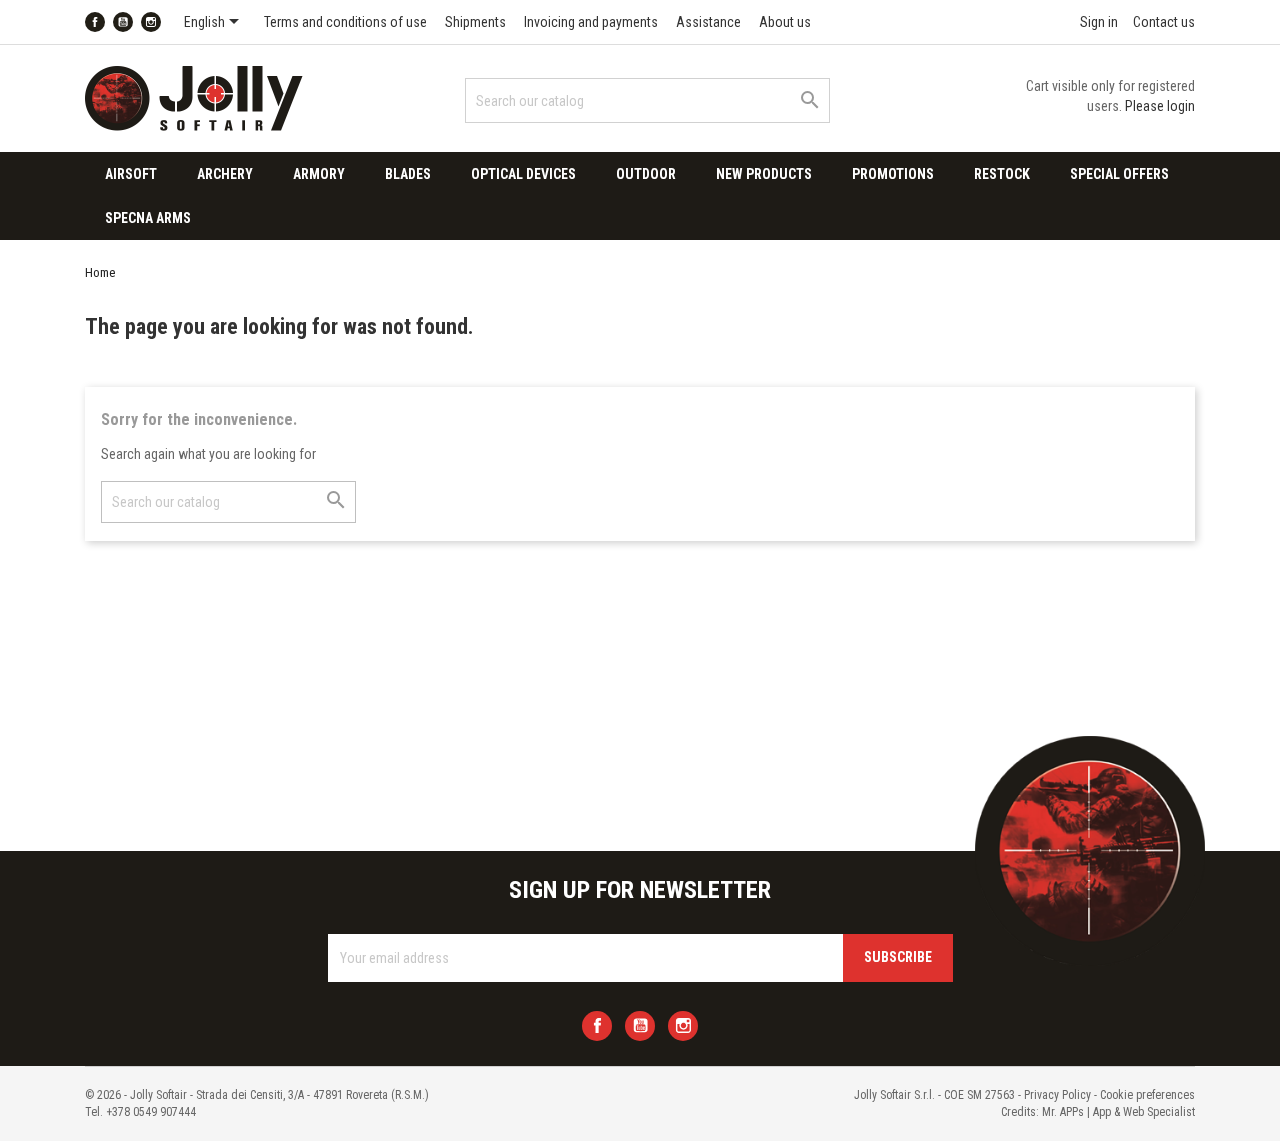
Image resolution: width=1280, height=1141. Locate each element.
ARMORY (319, 174)
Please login (1160, 106)
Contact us (1164, 22)
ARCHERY (225, 174)
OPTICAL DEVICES (523, 174)
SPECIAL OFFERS (1119, 174)
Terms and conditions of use (345, 22)
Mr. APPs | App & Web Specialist (1118, 1112)
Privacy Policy (1057, 1095)
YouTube (123, 22)
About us (785, 22)
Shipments (475, 22)
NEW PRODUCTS (764, 174)
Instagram (151, 22)
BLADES (408, 174)
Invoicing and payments (591, 22)
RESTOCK (1002, 174)
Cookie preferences (1147, 1095)
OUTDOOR (646, 174)
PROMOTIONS (893, 174)
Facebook (95, 22)
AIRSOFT (131, 174)
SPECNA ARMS (148, 218)
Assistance (708, 22)
